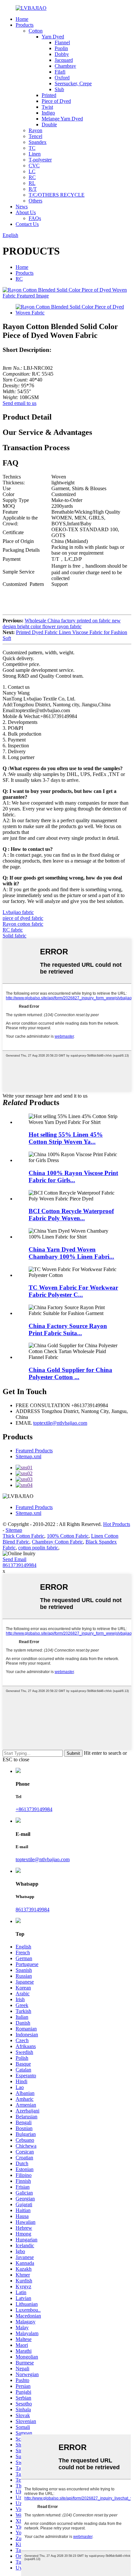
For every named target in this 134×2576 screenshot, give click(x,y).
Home (22, 19)
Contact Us (27, 224)
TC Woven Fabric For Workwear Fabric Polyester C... (73, 1291)
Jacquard (64, 60)
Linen (35, 154)
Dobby (62, 54)
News (22, 207)
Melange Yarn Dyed (62, 119)
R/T (33, 189)
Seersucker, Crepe (73, 83)
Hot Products (117, 1524)
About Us (26, 212)
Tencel (35, 136)
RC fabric (13, 930)
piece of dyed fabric (23, 918)
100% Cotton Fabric (68, 1536)
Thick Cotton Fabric (23, 1536)
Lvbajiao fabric (18, 912)
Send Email (14, 1559)
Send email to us (20, 403)
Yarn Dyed (53, 37)
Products (25, 25)
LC (32, 171)
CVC (34, 166)
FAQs (35, 218)
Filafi (60, 72)
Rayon (35, 130)
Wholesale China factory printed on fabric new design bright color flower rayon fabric (62, 623)
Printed (49, 95)
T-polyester (40, 160)
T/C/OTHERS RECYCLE (57, 195)
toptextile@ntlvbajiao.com (60, 1423)
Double (49, 125)
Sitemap (14, 1530)
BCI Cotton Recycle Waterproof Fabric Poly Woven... (71, 1215)
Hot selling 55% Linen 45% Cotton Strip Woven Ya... (66, 1138)
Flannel (62, 42)
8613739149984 (20, 1565)
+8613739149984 (34, 1809)
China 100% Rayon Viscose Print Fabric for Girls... (73, 1177)
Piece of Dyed (56, 101)
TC (32, 148)
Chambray (65, 66)
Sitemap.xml (28, 1456)
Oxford (62, 78)
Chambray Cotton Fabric (57, 1542)
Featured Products (34, 1451)
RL (32, 183)
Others (35, 201)
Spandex (38, 142)
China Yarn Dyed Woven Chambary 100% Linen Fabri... (71, 1253)
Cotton (36, 31)
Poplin (61, 48)
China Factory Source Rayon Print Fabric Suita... (68, 1330)
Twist (47, 107)
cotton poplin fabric (38, 1548)
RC (32, 177)
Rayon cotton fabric (23, 924)
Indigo (48, 113)
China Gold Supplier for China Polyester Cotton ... (70, 1373)
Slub (59, 89)
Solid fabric (14, 936)
